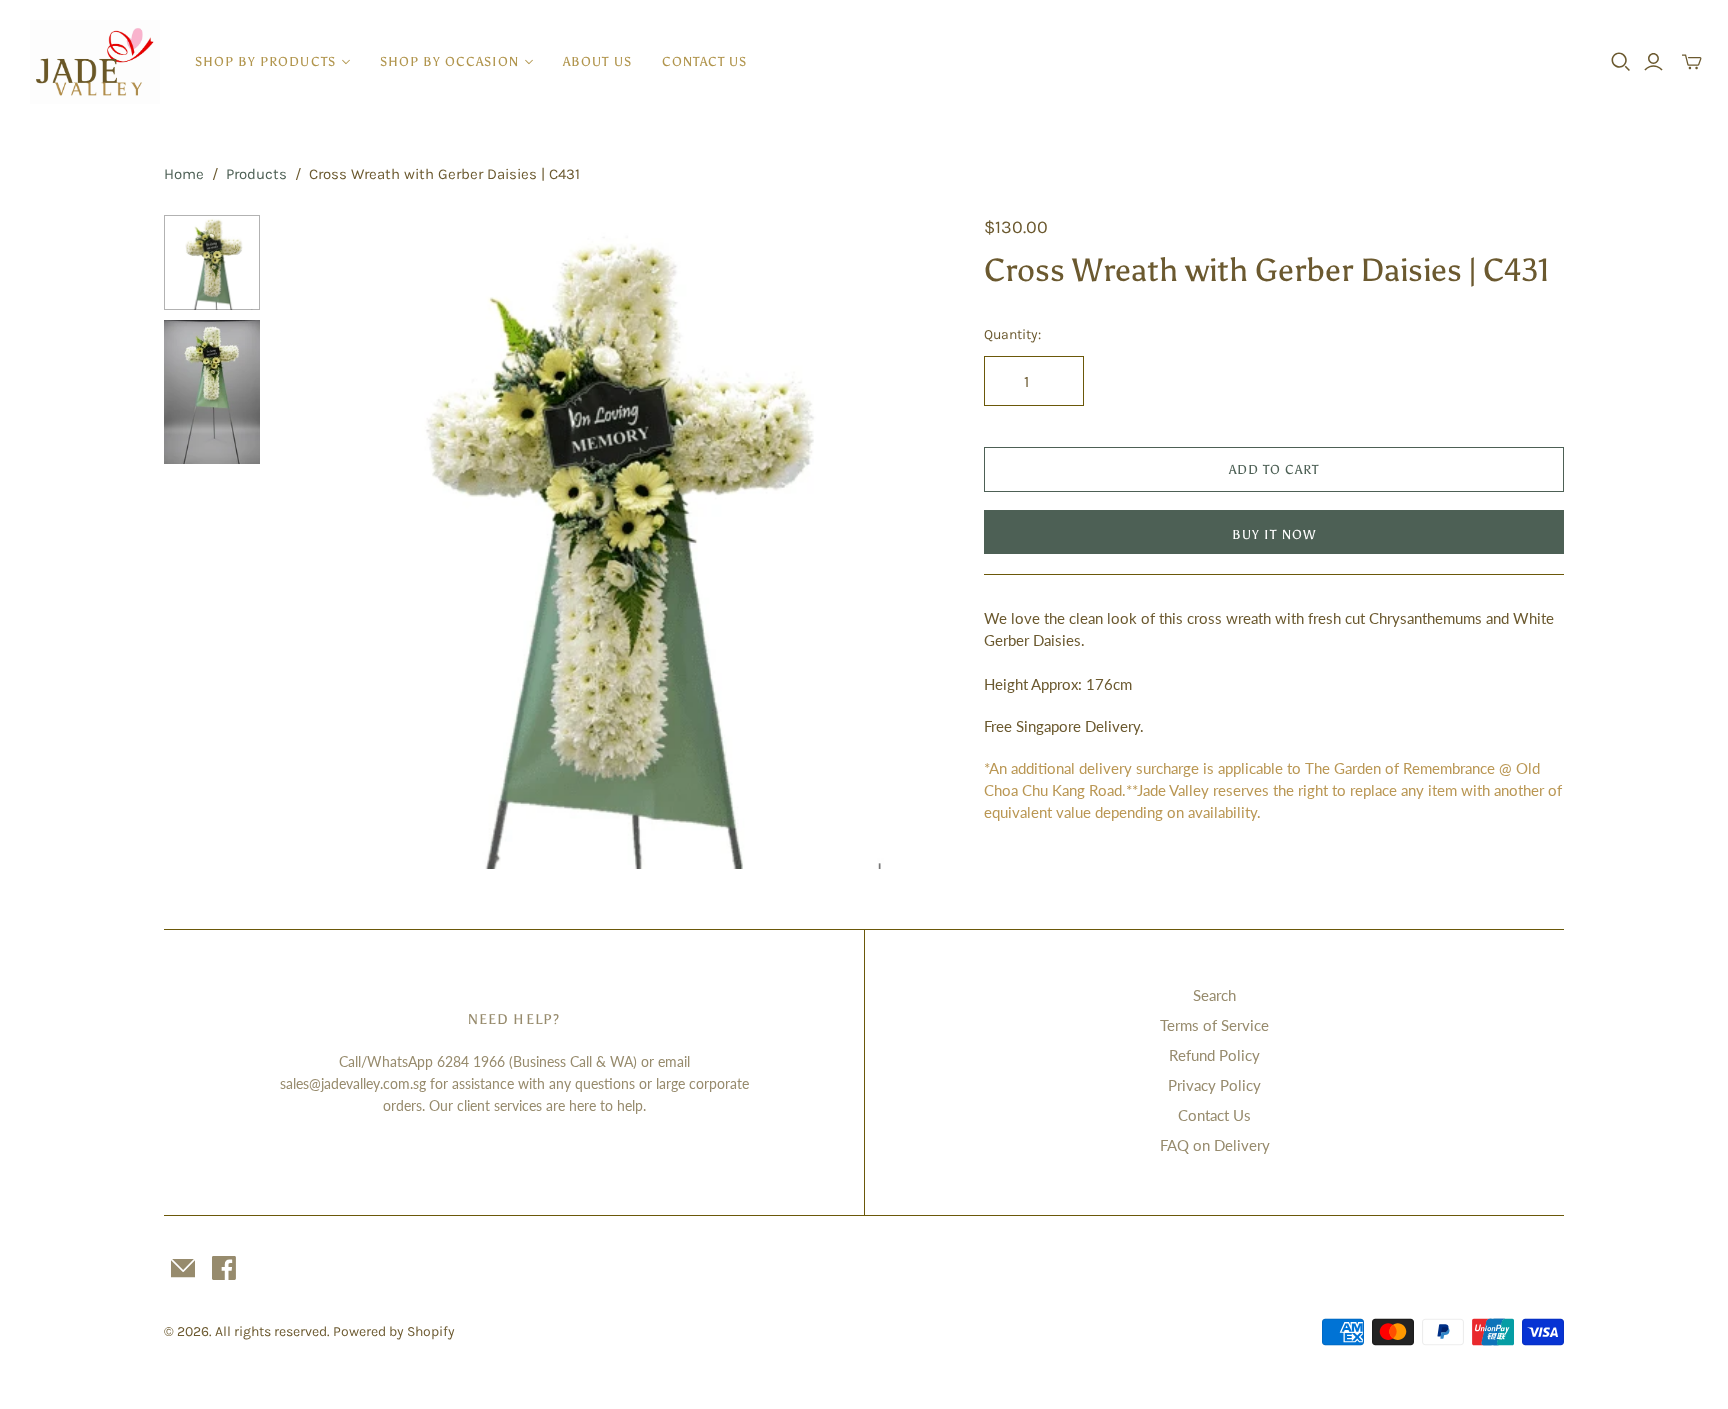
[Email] (183, 1268)
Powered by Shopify (394, 1331)
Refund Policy (1214, 1055)
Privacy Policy (1214, 1085)
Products (256, 174)
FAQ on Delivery (1215, 1145)
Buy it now (1273, 534)
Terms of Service (1214, 1025)
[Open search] (1621, 62)
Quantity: (1012, 334)
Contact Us (704, 61)
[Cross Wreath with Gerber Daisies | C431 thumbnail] (212, 392)
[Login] (1653, 62)
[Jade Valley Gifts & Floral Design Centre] (95, 62)
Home (184, 174)
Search (1214, 995)
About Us (597, 61)
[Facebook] (224, 1268)
